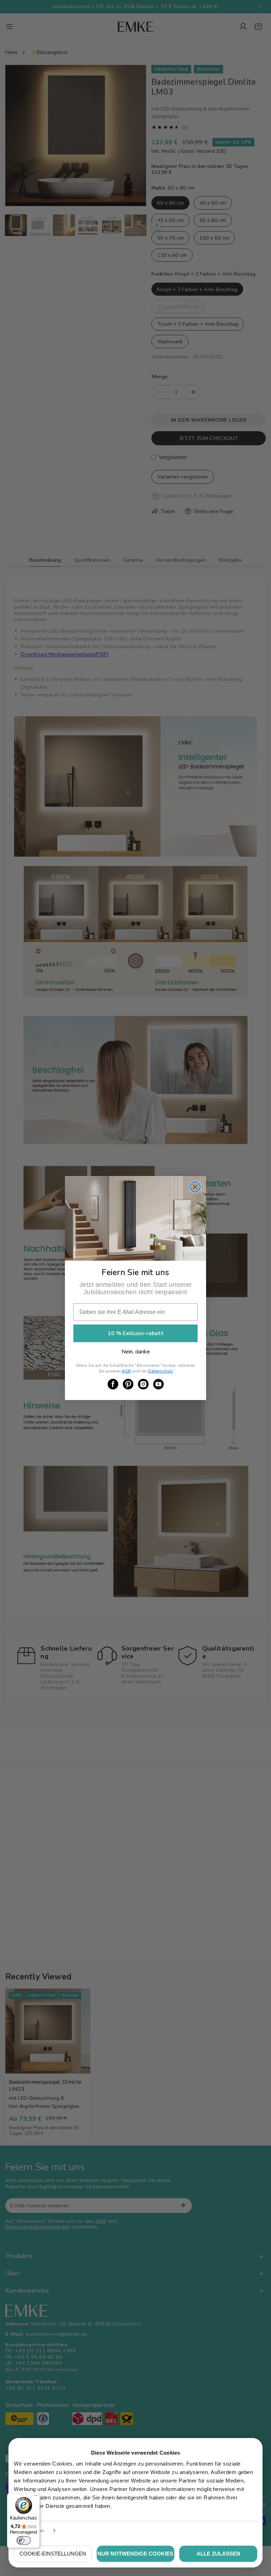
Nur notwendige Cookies (135, 2554)
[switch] (24, 2540)
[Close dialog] (195, 1187)
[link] (113, 1384)
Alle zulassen (218, 2554)
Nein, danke (136, 1352)
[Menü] (36, 2497)
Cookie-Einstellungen (53, 2554)
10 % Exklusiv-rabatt (136, 1333)
